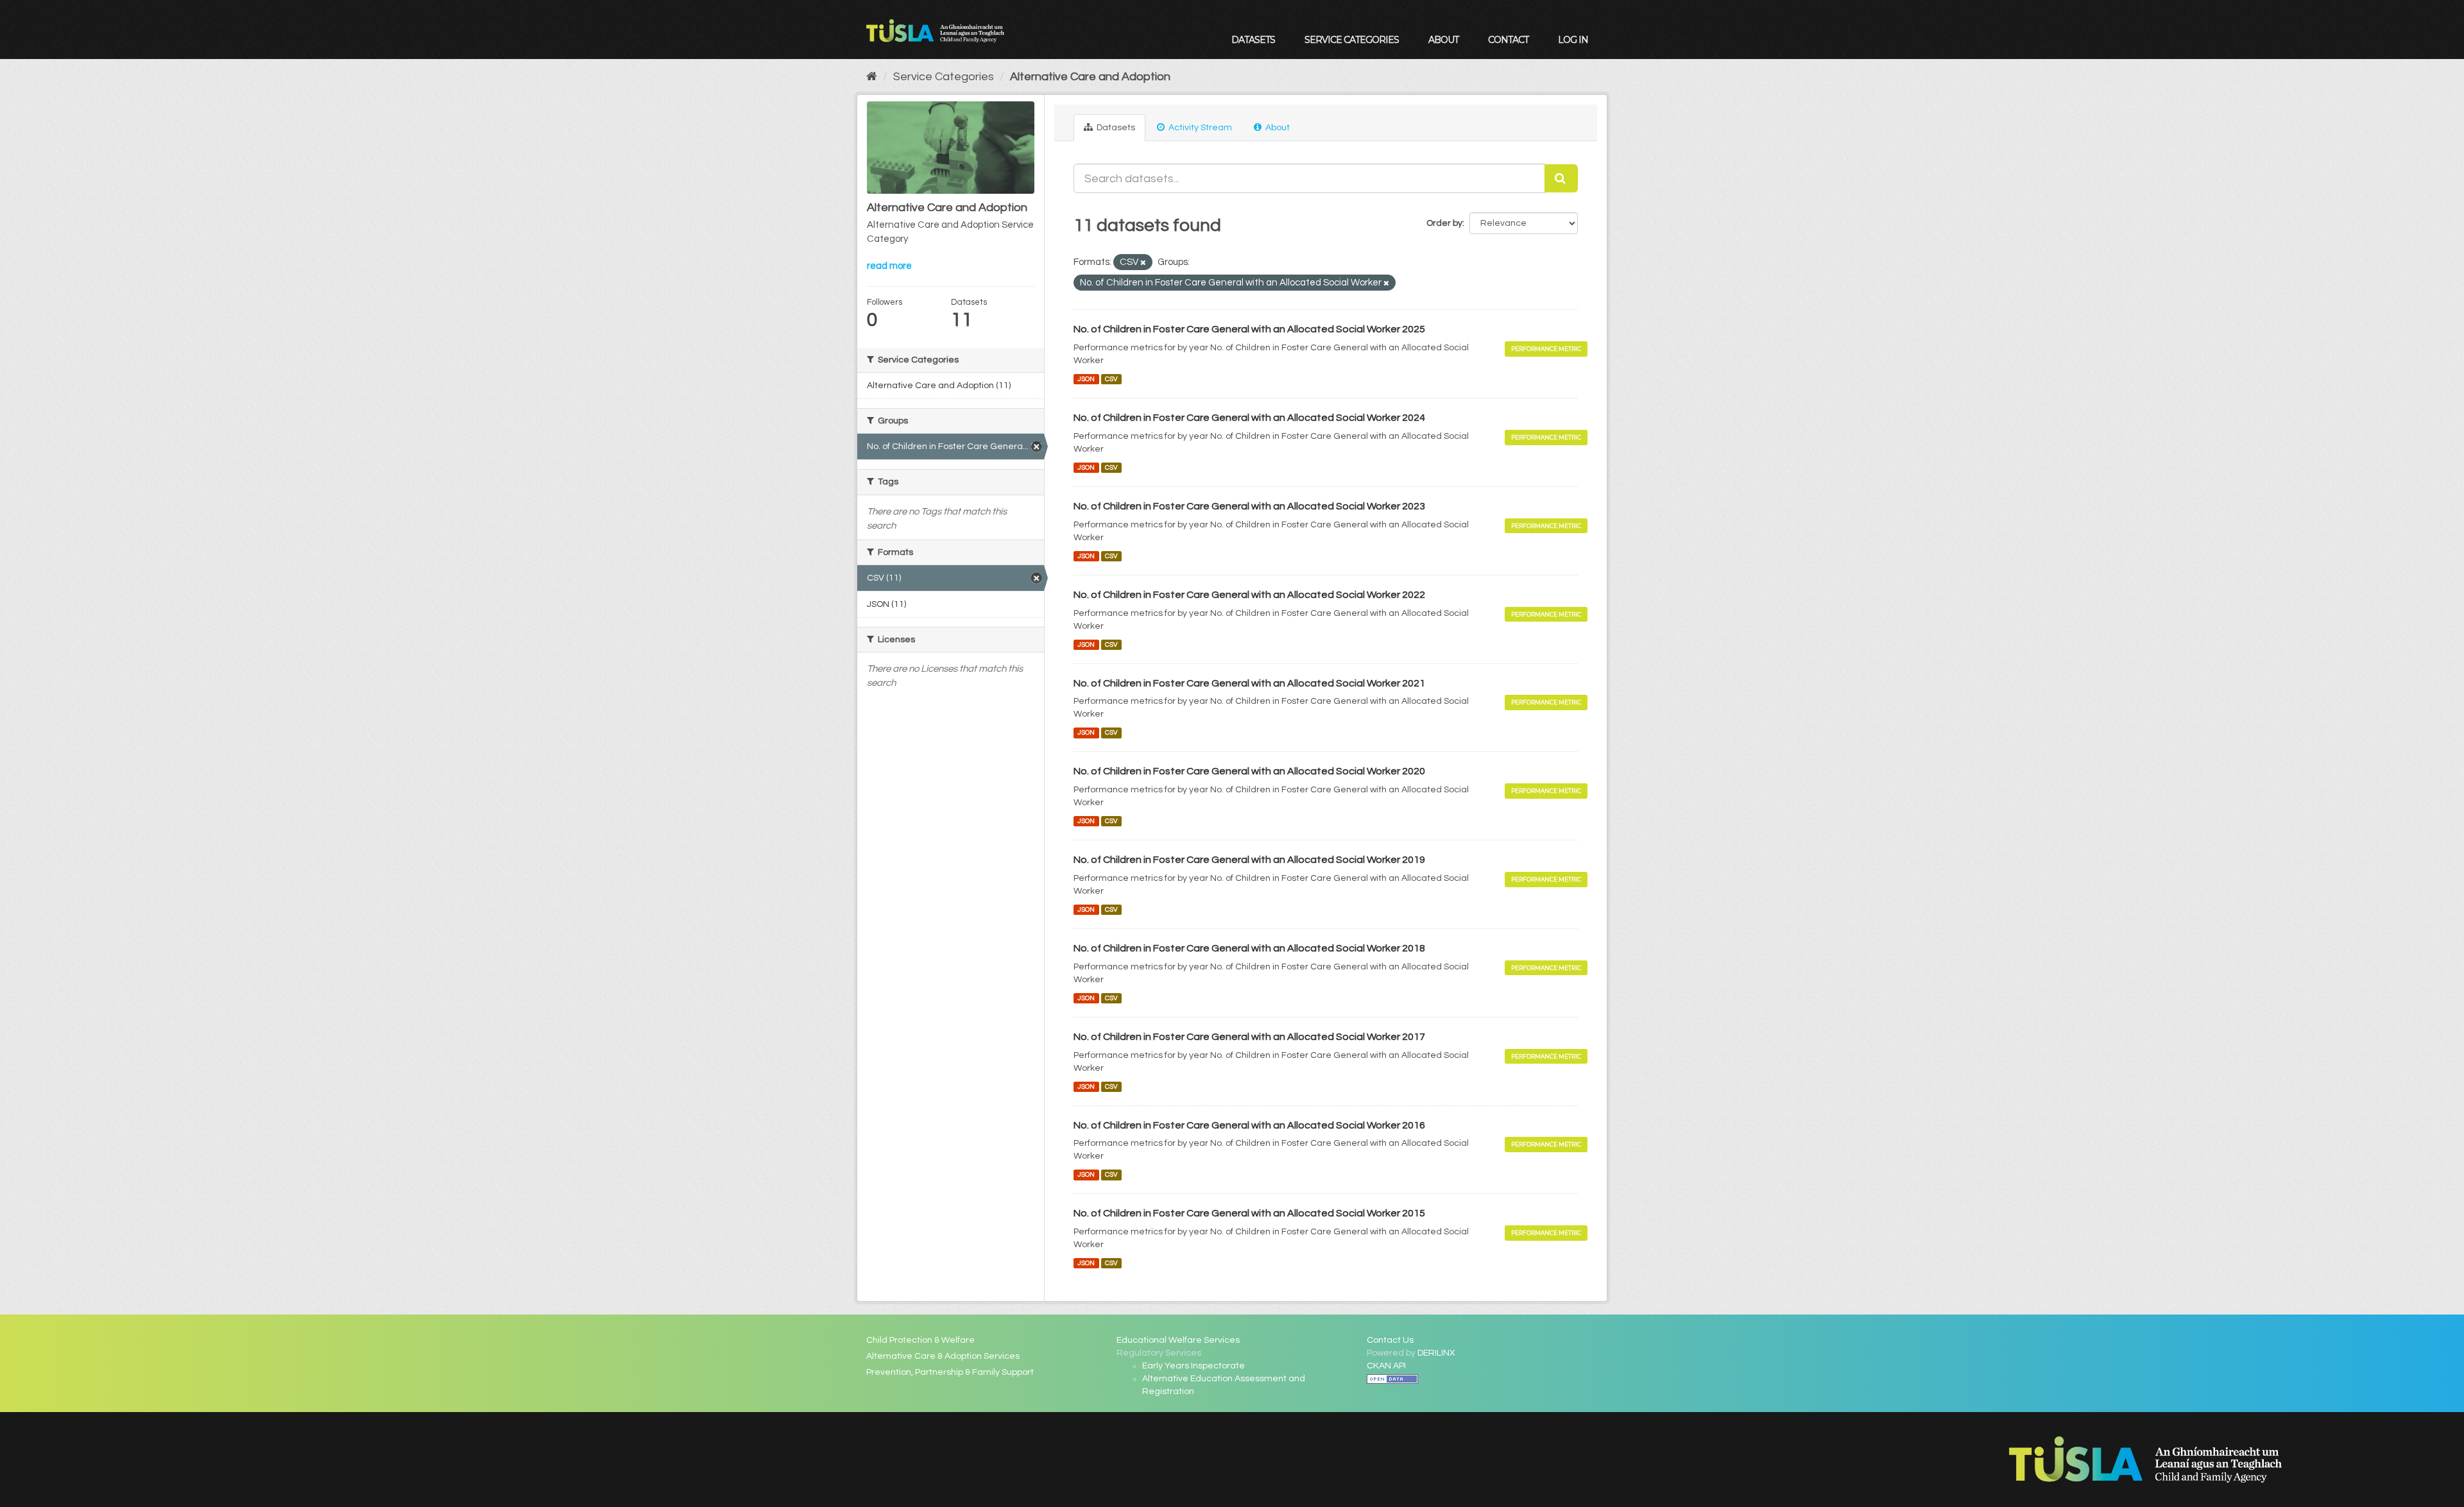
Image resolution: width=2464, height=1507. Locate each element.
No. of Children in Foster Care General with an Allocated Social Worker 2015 (1249, 1213)
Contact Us (1390, 1340)
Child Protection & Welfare (920, 1340)
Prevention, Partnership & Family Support (950, 1372)
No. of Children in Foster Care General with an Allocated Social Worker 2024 (1249, 418)
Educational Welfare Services (1178, 1340)
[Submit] (1561, 178)
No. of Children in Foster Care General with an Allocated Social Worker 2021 (1249, 683)
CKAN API (1386, 1366)
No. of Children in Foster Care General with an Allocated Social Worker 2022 (1249, 595)
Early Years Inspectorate (1193, 1366)
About (1443, 40)
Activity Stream (1199, 128)
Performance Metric (1546, 349)
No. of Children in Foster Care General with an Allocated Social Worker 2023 (1249, 506)
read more (889, 266)
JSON (1086, 379)
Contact (1508, 40)
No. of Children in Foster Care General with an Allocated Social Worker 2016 (1249, 1125)
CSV (1111, 379)
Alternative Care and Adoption (1090, 77)
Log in (1573, 40)
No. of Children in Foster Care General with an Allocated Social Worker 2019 (1249, 860)
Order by (1444, 223)
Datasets (1253, 40)
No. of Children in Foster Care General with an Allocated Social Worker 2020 (1249, 771)
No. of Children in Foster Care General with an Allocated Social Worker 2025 (1249, 329)
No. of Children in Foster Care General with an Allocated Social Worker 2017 (1249, 1037)
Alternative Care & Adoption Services (943, 1356)
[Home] (872, 77)
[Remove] (1143, 263)
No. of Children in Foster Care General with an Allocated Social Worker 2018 (1249, 948)
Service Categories (1352, 40)
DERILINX (1436, 1353)
